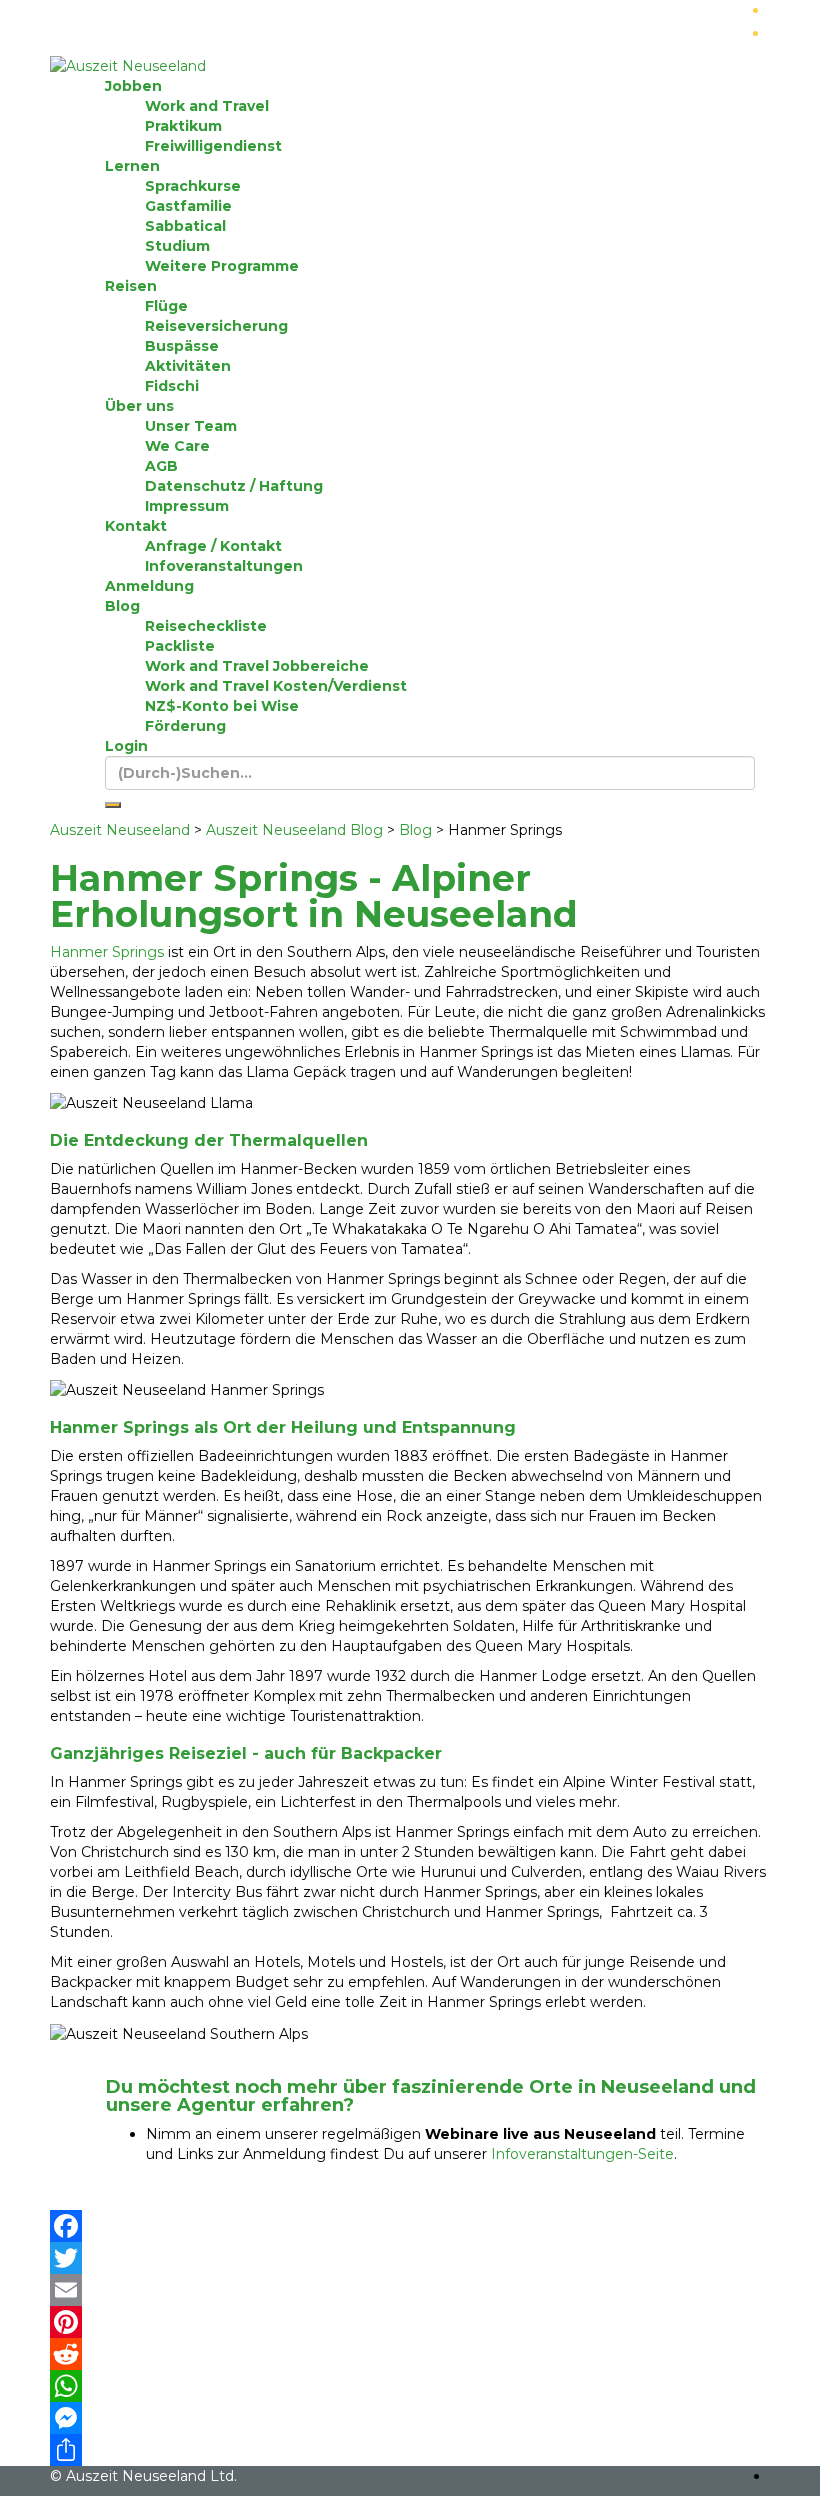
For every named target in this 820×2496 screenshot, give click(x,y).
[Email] (410, 2290)
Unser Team (191, 426)
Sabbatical (185, 226)
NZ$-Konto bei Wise (222, 706)
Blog (122, 606)
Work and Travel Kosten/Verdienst (276, 686)
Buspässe (182, 346)
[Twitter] (410, 2258)
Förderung (185, 726)
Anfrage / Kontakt (213, 546)
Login (126, 746)
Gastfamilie (188, 206)
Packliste (180, 646)
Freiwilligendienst (213, 146)
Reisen (131, 286)
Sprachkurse (193, 186)
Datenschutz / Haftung (234, 486)
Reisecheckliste (206, 626)
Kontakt (136, 526)
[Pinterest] (410, 2322)
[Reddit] (410, 2354)
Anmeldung (149, 586)
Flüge (166, 306)
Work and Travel (207, 106)
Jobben (133, 86)
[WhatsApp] (410, 2386)
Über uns (139, 406)
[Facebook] (410, 2226)
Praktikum (183, 126)
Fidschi (172, 386)
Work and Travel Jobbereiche (257, 666)
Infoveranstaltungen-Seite (582, 2154)
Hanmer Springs (107, 952)
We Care (177, 446)
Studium (177, 246)
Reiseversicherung (216, 326)
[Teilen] (410, 2450)
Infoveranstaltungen (224, 566)
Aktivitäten (188, 366)
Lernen (132, 166)
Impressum (187, 506)
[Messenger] (410, 2418)
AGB (161, 466)
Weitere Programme (222, 266)
